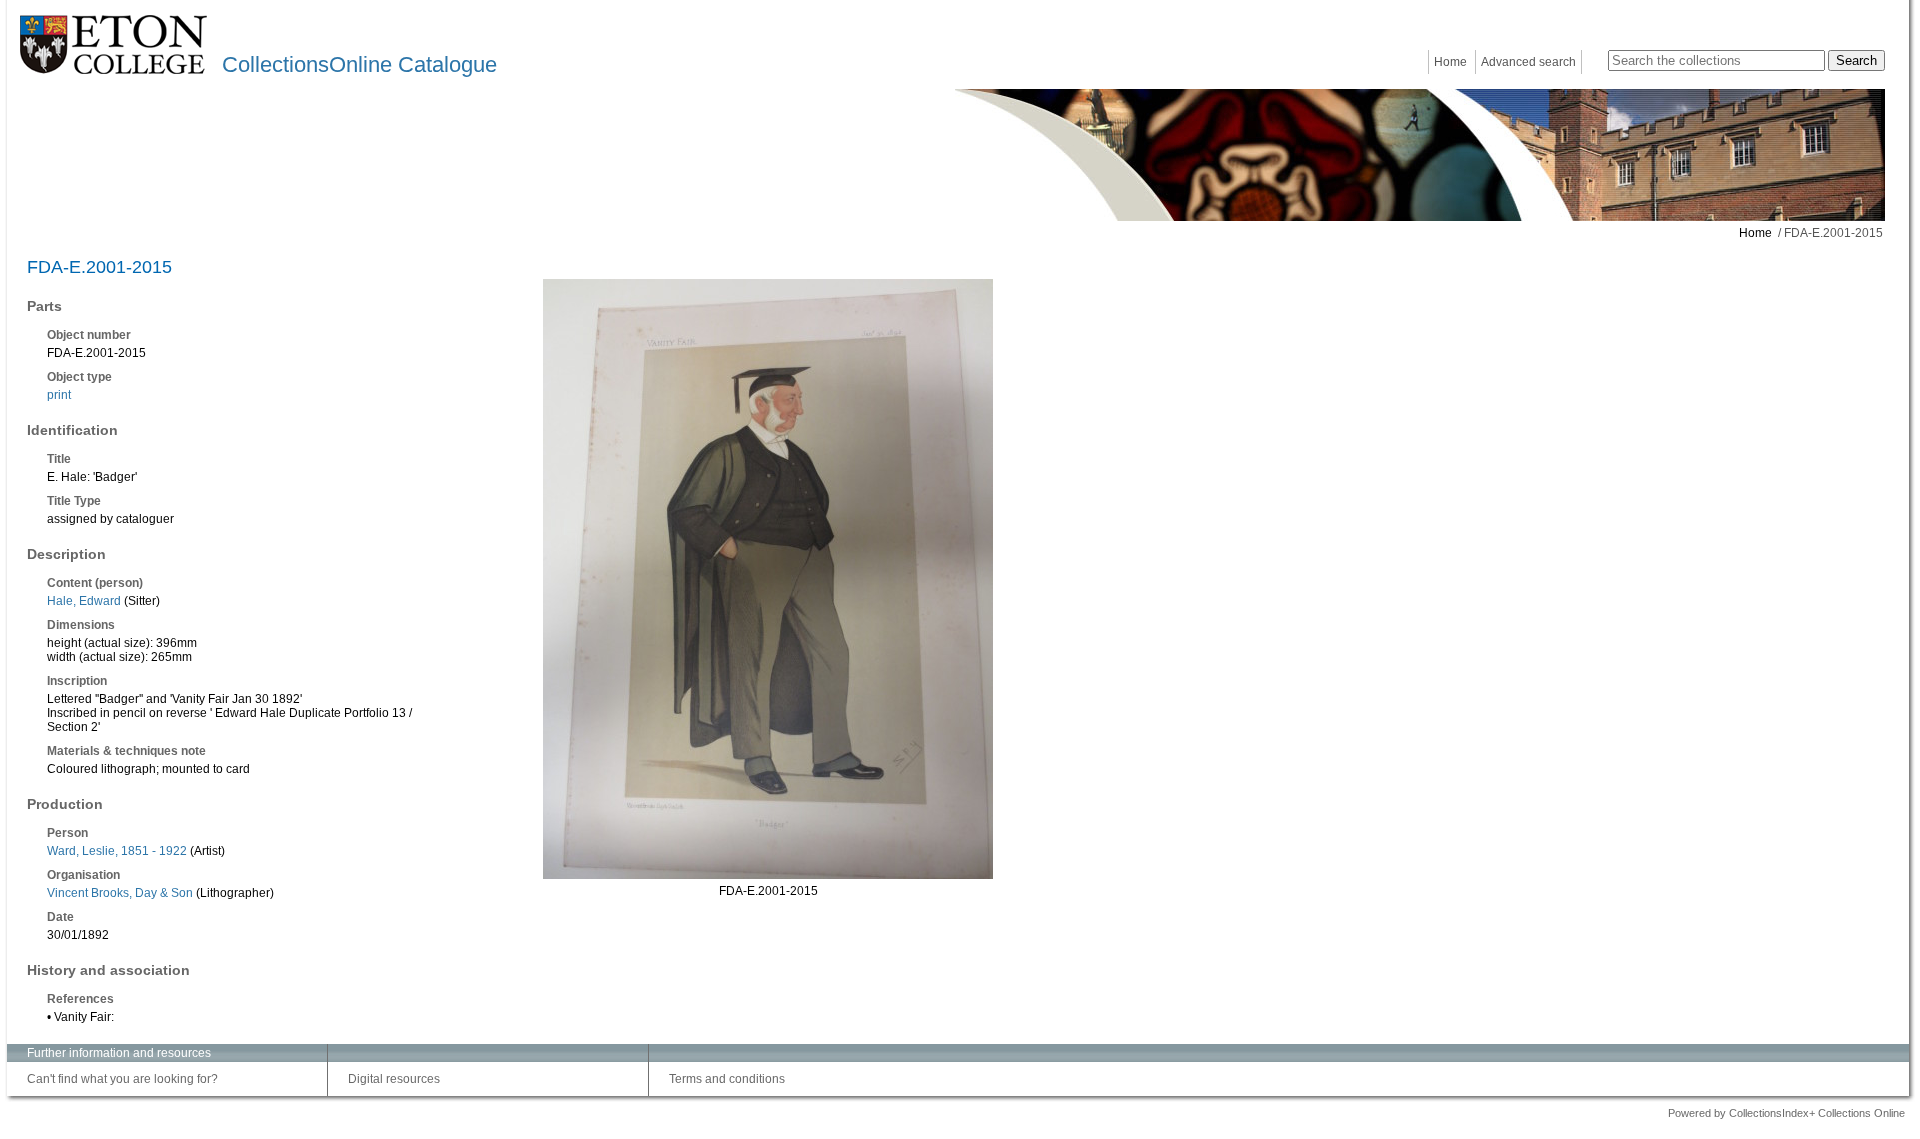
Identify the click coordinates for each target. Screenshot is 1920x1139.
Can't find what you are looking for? (122, 1079)
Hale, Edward (84, 601)
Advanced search (1528, 62)
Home (1450, 62)
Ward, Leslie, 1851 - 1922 (117, 851)
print (59, 395)
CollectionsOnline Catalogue (359, 64)
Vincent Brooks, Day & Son (120, 893)
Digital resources (394, 1079)
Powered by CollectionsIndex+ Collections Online (1786, 1113)
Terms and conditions (727, 1079)
